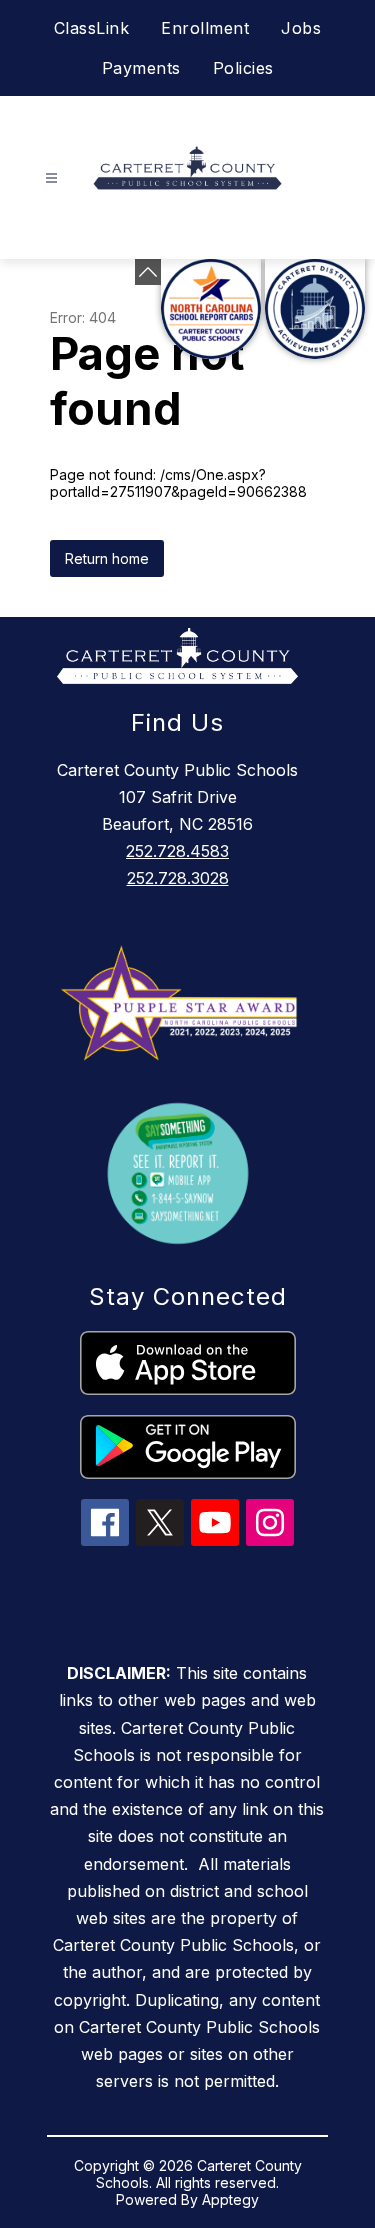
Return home (107, 558)
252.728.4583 (177, 851)
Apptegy (230, 2199)
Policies (243, 68)
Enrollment (205, 28)
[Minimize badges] (148, 272)
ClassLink (92, 28)
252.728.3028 (178, 878)
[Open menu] (51, 178)
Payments (141, 68)
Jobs (301, 28)
